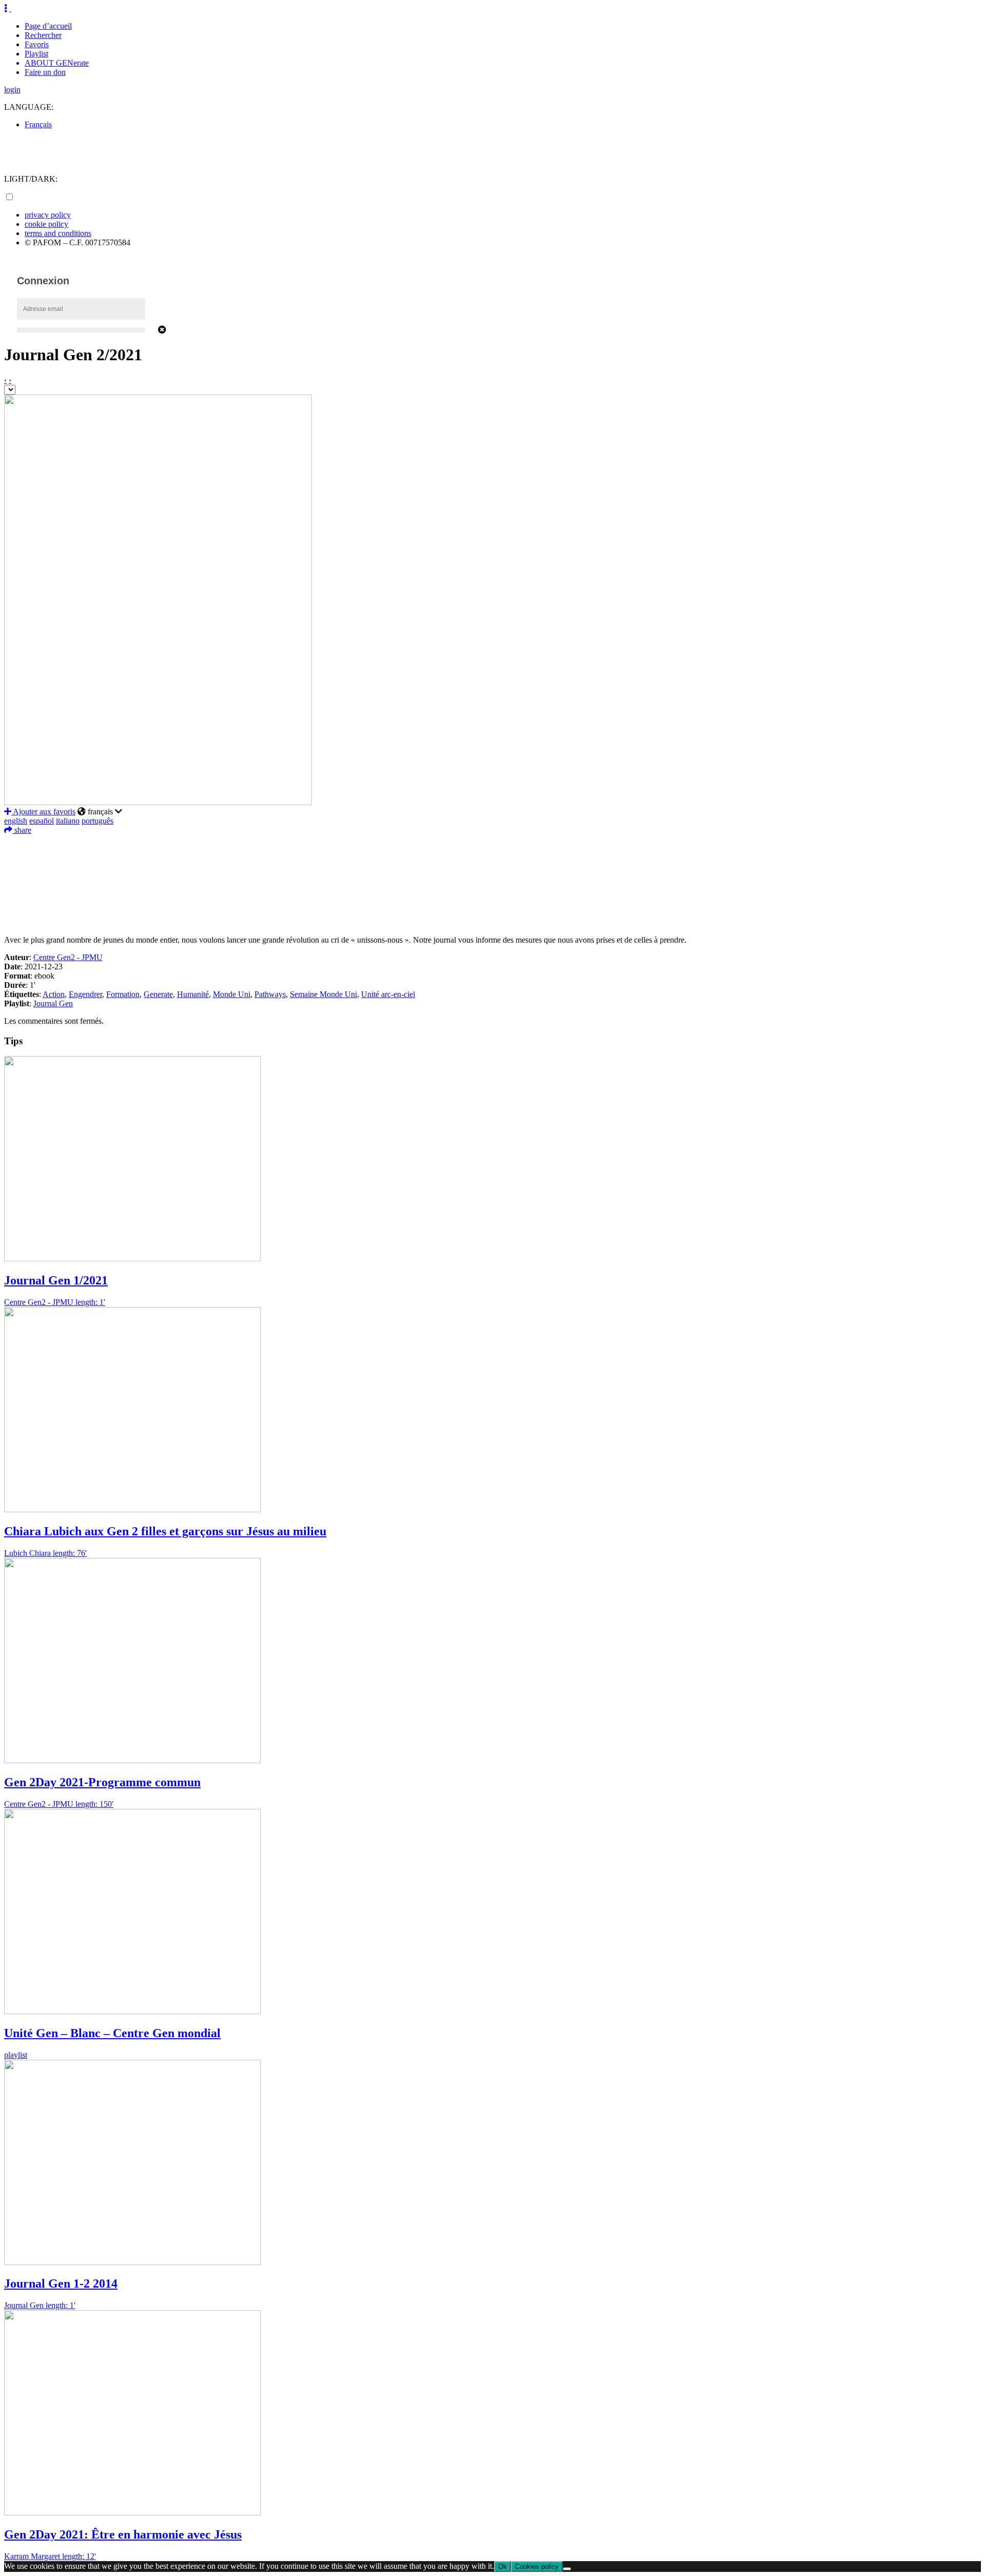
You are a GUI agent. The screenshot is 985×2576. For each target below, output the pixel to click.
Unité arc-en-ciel (388, 994)
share (22, 830)
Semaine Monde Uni (323, 994)
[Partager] (493, 920)
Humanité (193, 994)
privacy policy (48, 215)
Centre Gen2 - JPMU (68, 957)
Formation (123, 994)
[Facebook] (493, 843)
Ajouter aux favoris (43, 812)
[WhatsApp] (493, 889)
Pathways (270, 994)
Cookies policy (537, 2567)
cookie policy (46, 224)
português (97, 821)
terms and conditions (58, 233)
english (16, 821)
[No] (567, 2569)
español (42, 821)
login (12, 90)
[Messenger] (493, 904)
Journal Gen (53, 1003)
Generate (158, 994)
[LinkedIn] (493, 873)
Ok (503, 2567)
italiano (68, 821)
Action (54, 994)
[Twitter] (493, 858)
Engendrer (85, 994)
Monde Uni (232, 994)
